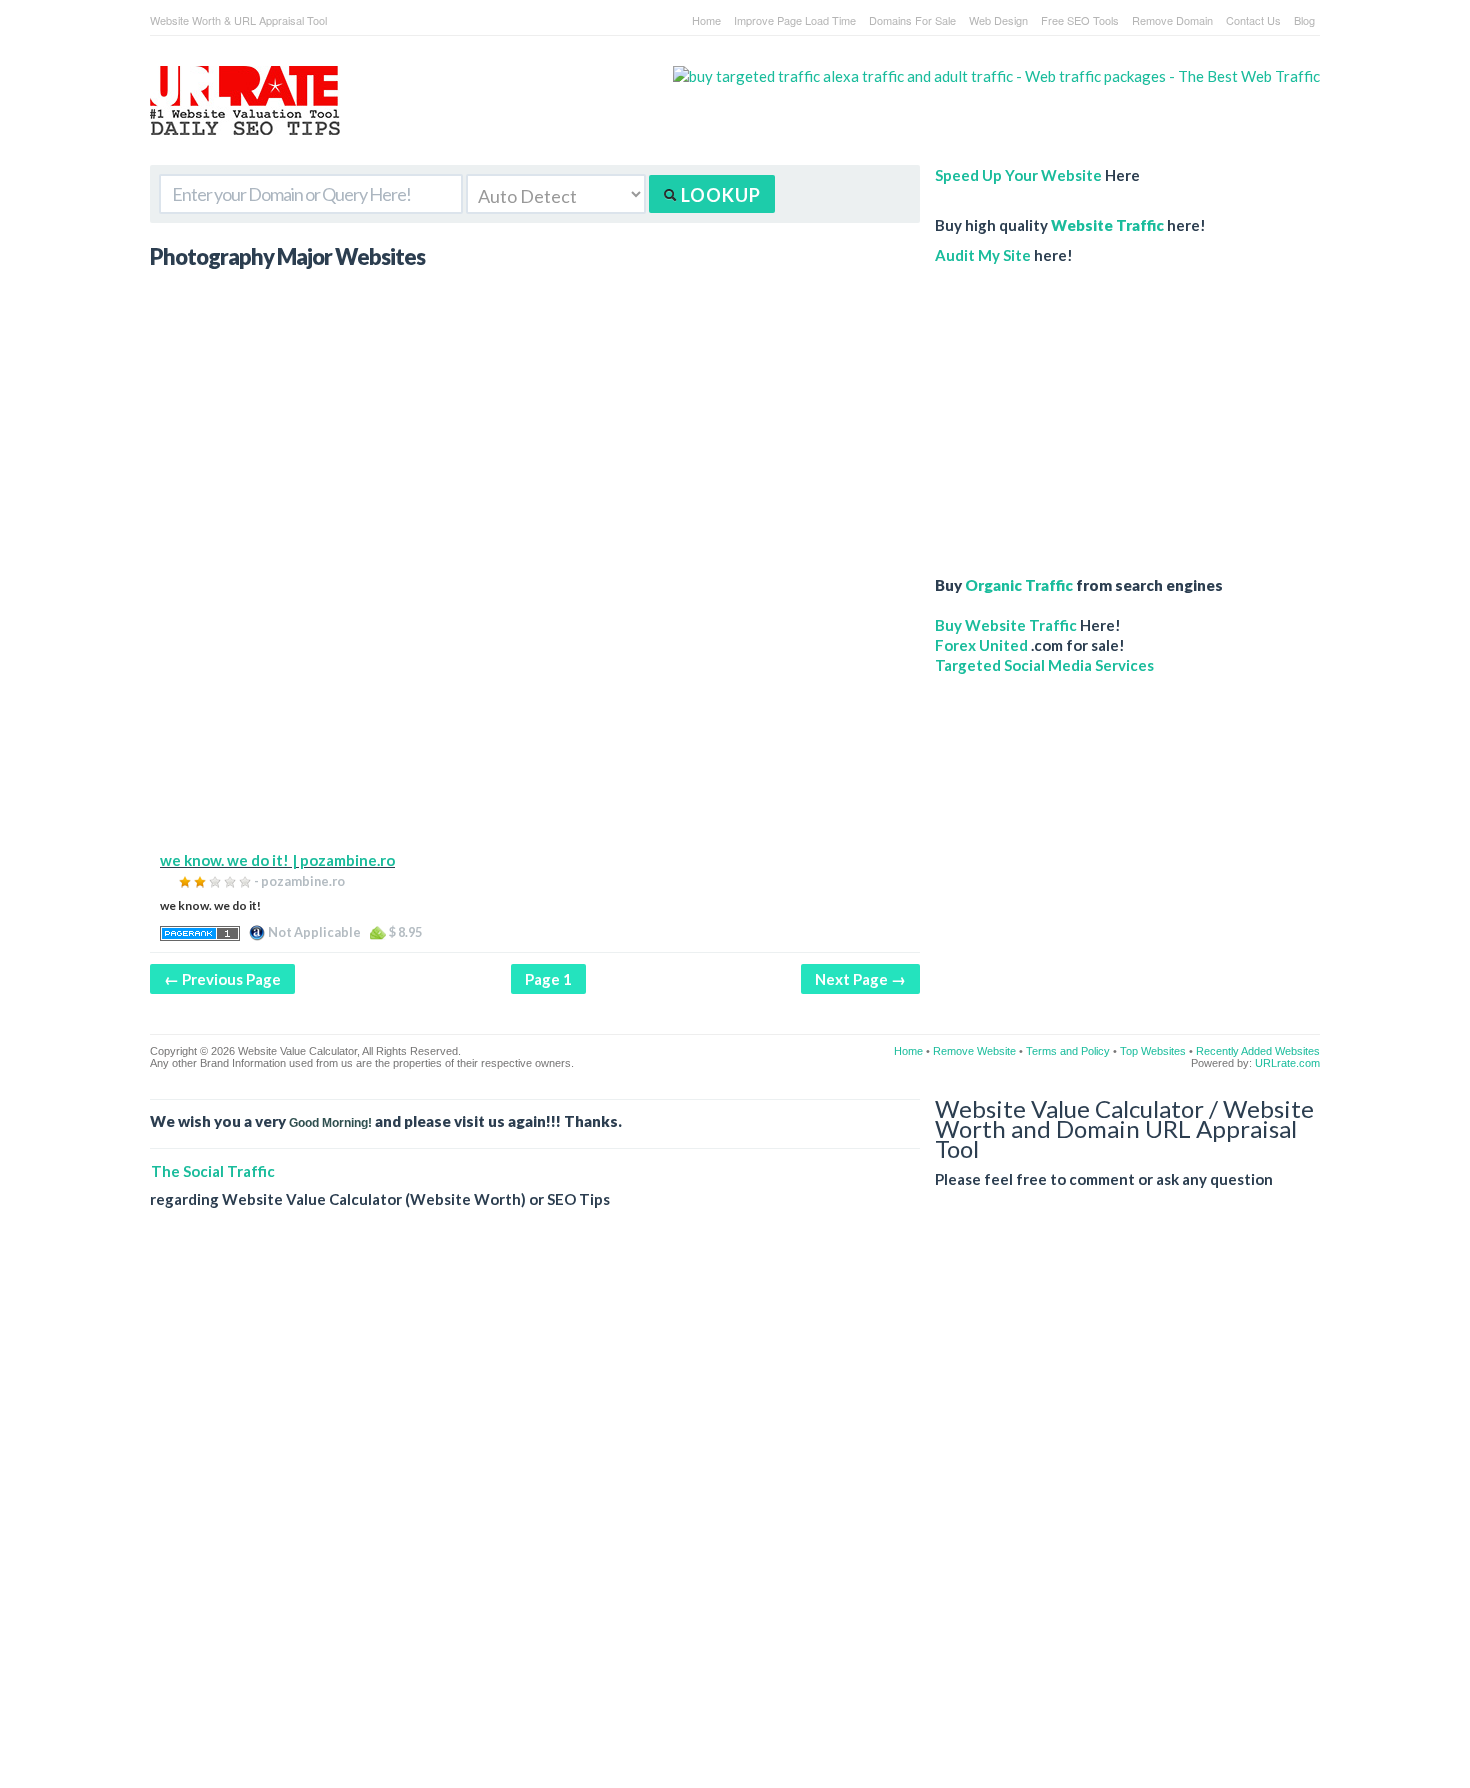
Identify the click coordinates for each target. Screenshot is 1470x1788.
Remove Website (974, 1051)
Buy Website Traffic (1006, 625)
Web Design (998, 20)
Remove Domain (1172, 20)
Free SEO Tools (1080, 20)
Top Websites (1153, 1051)
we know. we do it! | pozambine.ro (277, 860)
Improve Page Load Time (795, 20)
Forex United (981, 645)
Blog (1304, 20)
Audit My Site (983, 255)
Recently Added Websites (1258, 1051)
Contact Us (1253, 20)
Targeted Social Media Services (1044, 665)
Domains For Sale (912, 20)
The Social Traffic (213, 1171)
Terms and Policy (1068, 1051)
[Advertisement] (535, 710)
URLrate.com (1287, 1063)
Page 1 (548, 979)
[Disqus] (735, 1514)
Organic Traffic (1019, 585)
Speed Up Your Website (1018, 175)
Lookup (719, 195)
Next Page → (860, 979)
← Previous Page (222, 979)
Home (706, 20)
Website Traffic (1107, 225)
